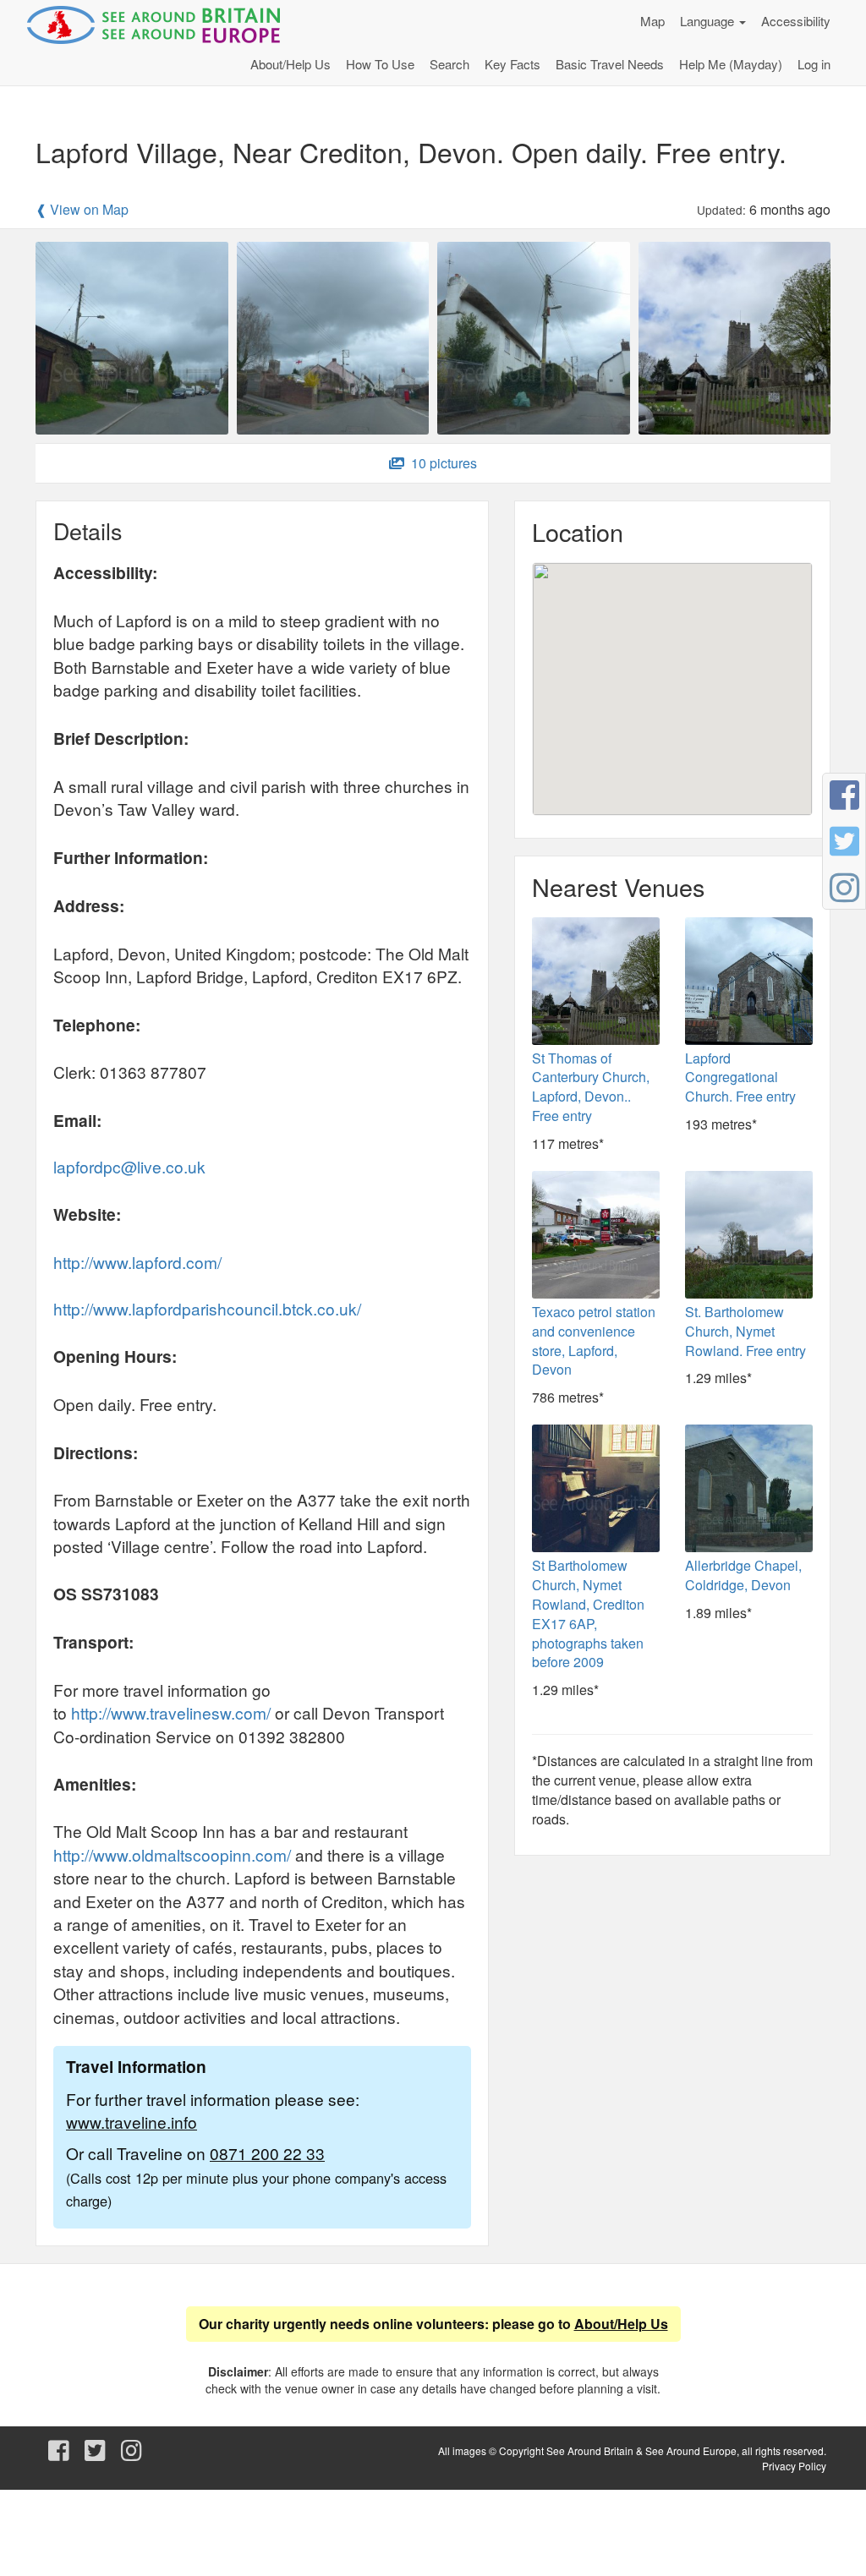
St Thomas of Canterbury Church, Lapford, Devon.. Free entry (591, 1087)
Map (652, 21)
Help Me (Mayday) (731, 64)
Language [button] (709, 21)
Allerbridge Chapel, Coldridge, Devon (743, 1575)
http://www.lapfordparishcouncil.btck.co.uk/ (207, 1308)
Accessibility (796, 21)
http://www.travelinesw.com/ (171, 1712)
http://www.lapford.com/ (137, 1262)
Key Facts (512, 64)
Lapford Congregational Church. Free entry (740, 1077)
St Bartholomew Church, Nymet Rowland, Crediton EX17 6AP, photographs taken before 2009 (588, 1613)
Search (449, 64)
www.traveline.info (132, 2122)
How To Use (380, 64)
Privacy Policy (794, 2466)
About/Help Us (290, 64)
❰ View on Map (82, 210)
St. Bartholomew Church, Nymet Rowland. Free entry (745, 1331)
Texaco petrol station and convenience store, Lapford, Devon (594, 1341)
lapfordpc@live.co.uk (129, 1166)
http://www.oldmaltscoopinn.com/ (172, 1854)
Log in (814, 64)
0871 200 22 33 (267, 2153)
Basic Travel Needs (610, 64)
